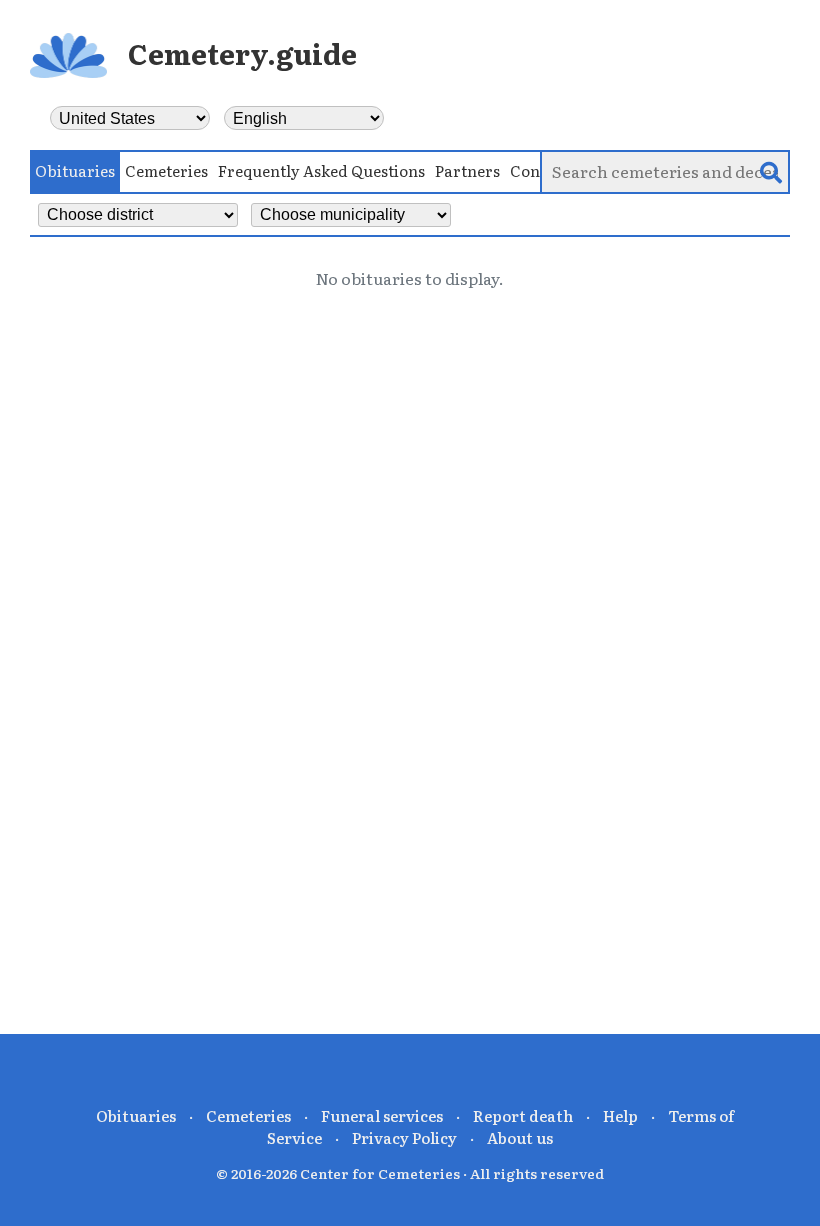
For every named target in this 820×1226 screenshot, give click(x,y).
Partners (467, 170)
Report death (523, 1115)
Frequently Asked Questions (321, 170)
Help (620, 1115)
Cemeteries (166, 170)
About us (520, 1137)
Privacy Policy (404, 1137)
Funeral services (382, 1115)
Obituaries (75, 170)
